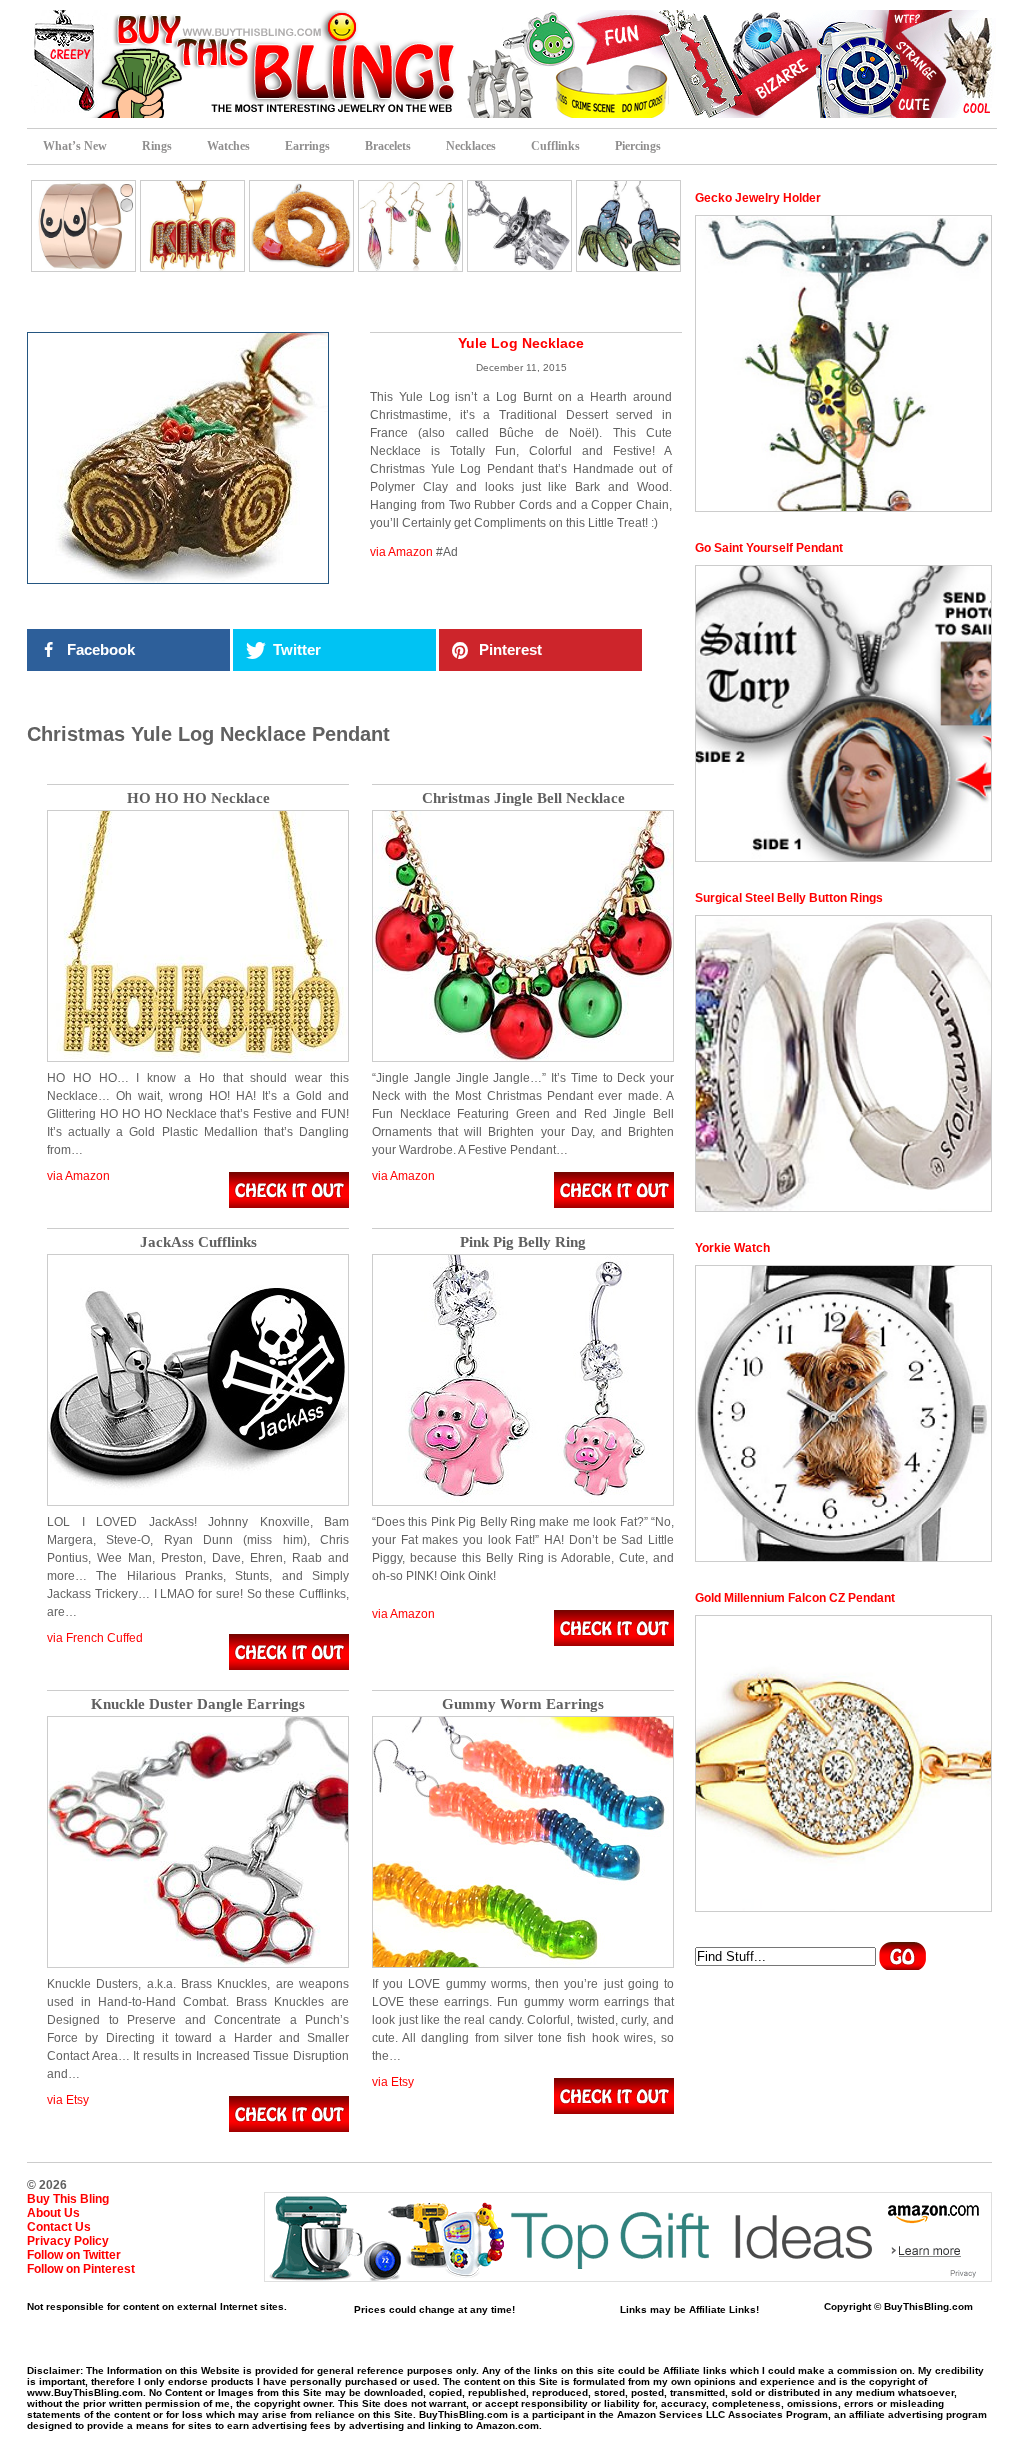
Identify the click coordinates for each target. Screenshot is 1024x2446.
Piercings (638, 146)
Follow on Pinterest (81, 2269)
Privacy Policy (68, 2241)
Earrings (307, 146)
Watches (228, 146)
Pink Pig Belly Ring (523, 1242)
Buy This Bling (68, 2199)
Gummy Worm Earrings (523, 1704)
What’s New (75, 146)
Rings (157, 146)
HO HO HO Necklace (198, 798)
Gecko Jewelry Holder (758, 198)
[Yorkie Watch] (843, 1413)
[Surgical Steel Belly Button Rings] (843, 1063)
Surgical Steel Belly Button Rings (789, 898)
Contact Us (59, 2227)
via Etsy (68, 2100)
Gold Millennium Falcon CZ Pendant (795, 1598)
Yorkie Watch (732, 1248)
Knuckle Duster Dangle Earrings (198, 1704)
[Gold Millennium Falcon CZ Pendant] (843, 1763)
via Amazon (401, 552)
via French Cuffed (95, 1638)
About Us (53, 2213)
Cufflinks (555, 146)
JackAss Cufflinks (198, 1242)
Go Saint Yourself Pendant (769, 548)
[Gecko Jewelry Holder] (843, 363)
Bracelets (388, 146)
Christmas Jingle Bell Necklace (523, 798)
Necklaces (471, 146)
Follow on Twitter (74, 2255)
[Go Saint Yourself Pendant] (843, 713)
